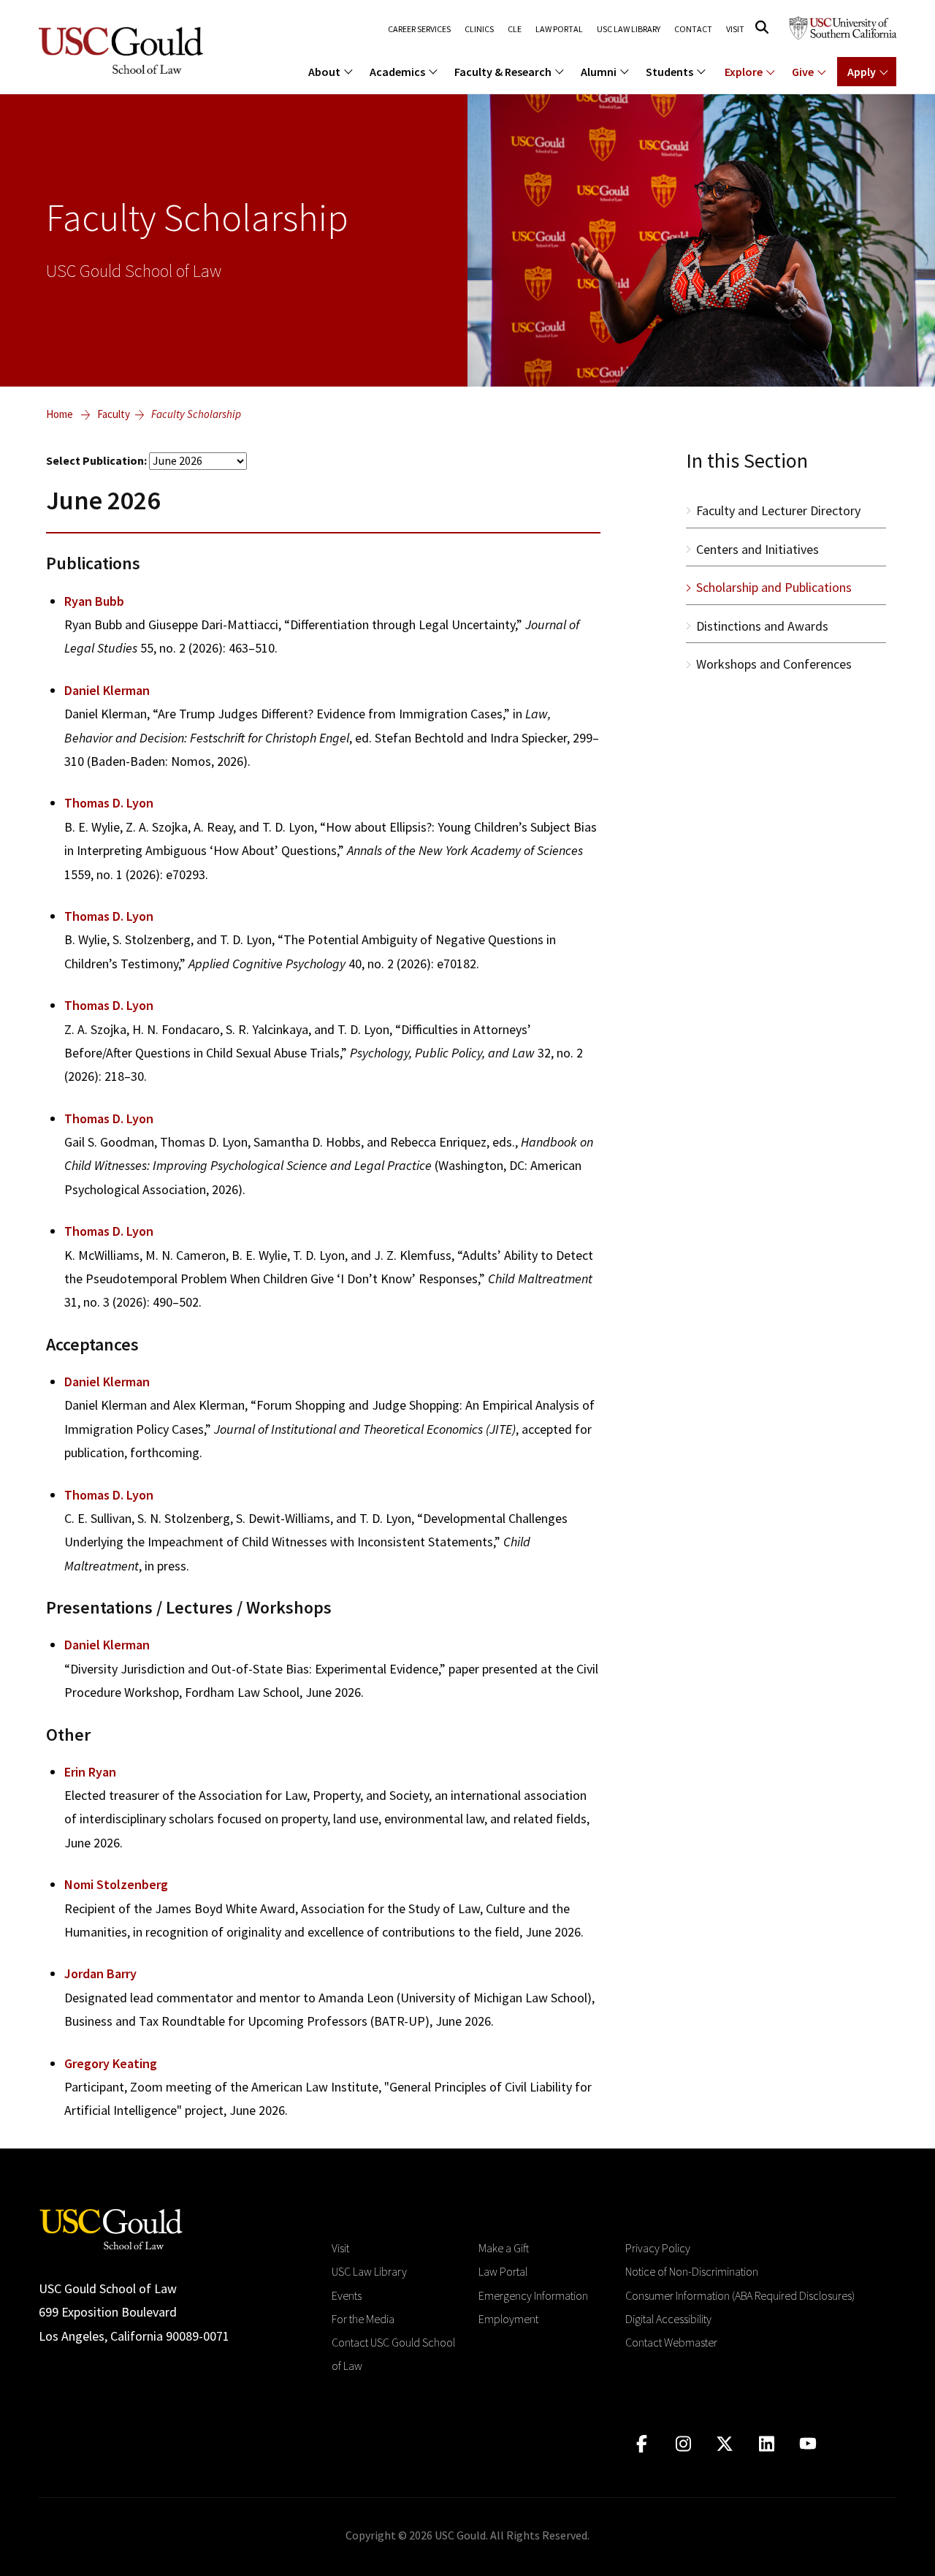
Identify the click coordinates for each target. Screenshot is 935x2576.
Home (60, 414)
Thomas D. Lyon (109, 803)
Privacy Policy (658, 2248)
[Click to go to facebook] (642, 2444)
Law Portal (559, 29)
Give (803, 72)
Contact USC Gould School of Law (393, 2354)
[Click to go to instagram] (683, 2444)
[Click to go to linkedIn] (767, 2444)
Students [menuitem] (669, 72)
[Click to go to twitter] (725, 2444)
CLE (515, 29)
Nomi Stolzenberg (116, 1884)
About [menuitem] (324, 72)
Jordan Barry (100, 1973)
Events (347, 2295)
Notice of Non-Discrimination (692, 2271)
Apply (862, 72)
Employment (508, 2319)
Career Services (419, 29)
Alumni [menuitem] (599, 72)
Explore (744, 72)
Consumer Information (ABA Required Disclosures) (740, 2295)
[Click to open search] (762, 27)
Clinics (479, 29)
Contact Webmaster (671, 2342)
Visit (735, 29)
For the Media (363, 2319)
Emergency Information (533, 2295)
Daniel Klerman (107, 690)
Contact (693, 29)
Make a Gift (504, 2248)
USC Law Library (629, 29)
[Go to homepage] (111, 2228)
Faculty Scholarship (196, 414)
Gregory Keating (111, 2063)
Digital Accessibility (668, 2319)
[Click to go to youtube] (808, 2444)
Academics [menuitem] (397, 72)
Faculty (114, 414)
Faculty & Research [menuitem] (503, 72)
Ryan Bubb (94, 601)
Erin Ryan (90, 1772)
